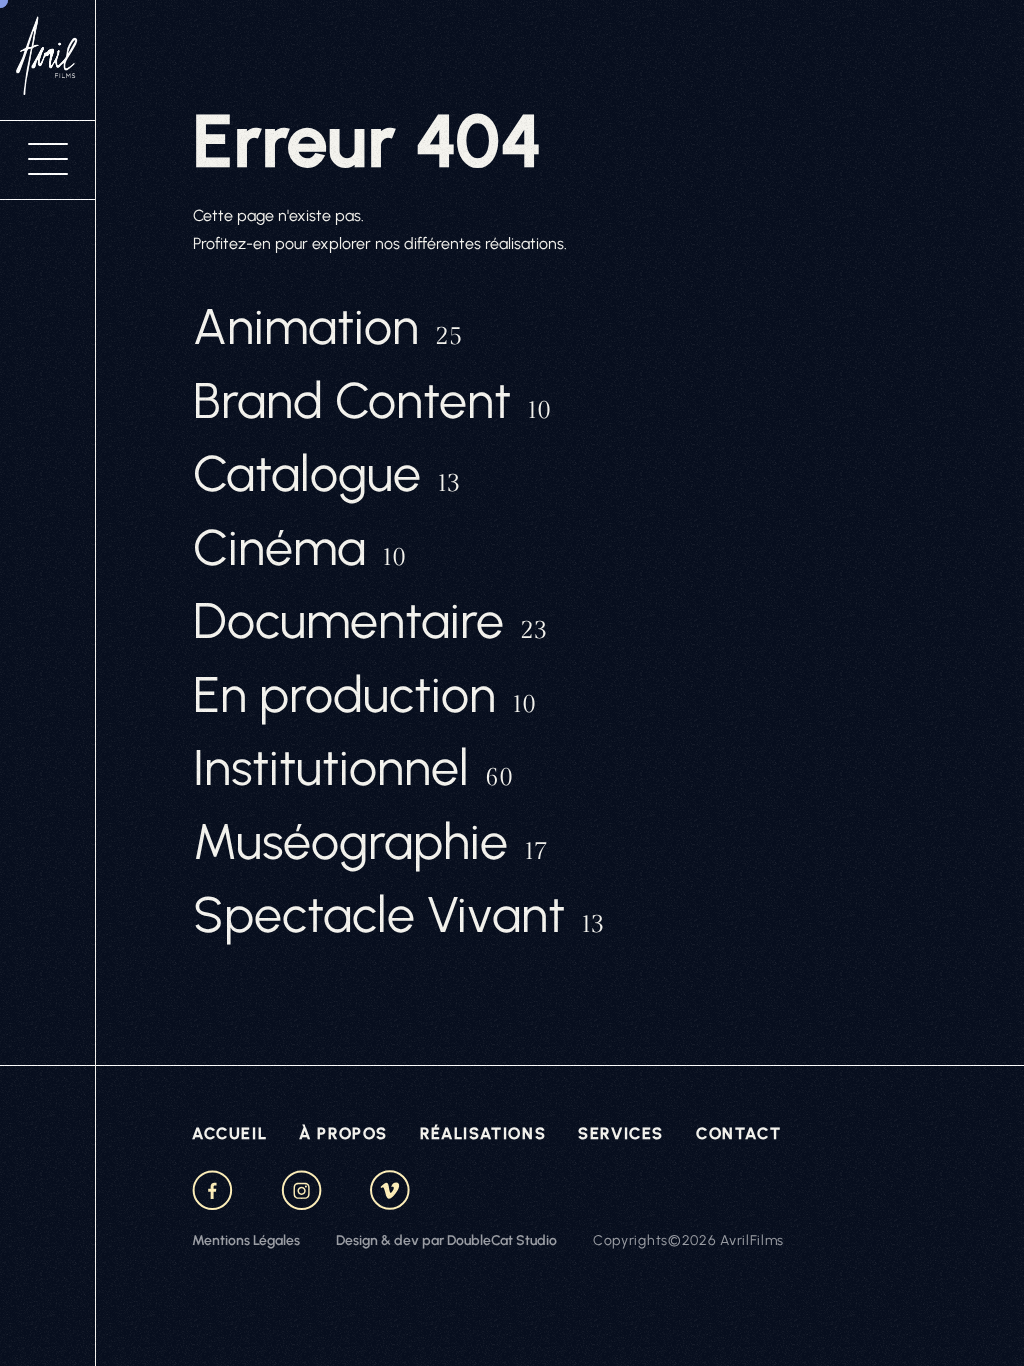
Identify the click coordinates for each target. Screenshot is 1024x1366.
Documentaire (370, 621)
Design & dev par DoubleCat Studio (446, 1240)
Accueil (229, 1133)
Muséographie (370, 842)
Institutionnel (353, 768)
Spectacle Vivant (398, 915)
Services (621, 1133)
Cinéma (299, 548)
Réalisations (483, 1133)
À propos (343, 1133)
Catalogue (326, 474)
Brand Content (372, 401)
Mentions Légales (246, 1240)
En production (364, 695)
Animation (327, 327)
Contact (738, 1133)
